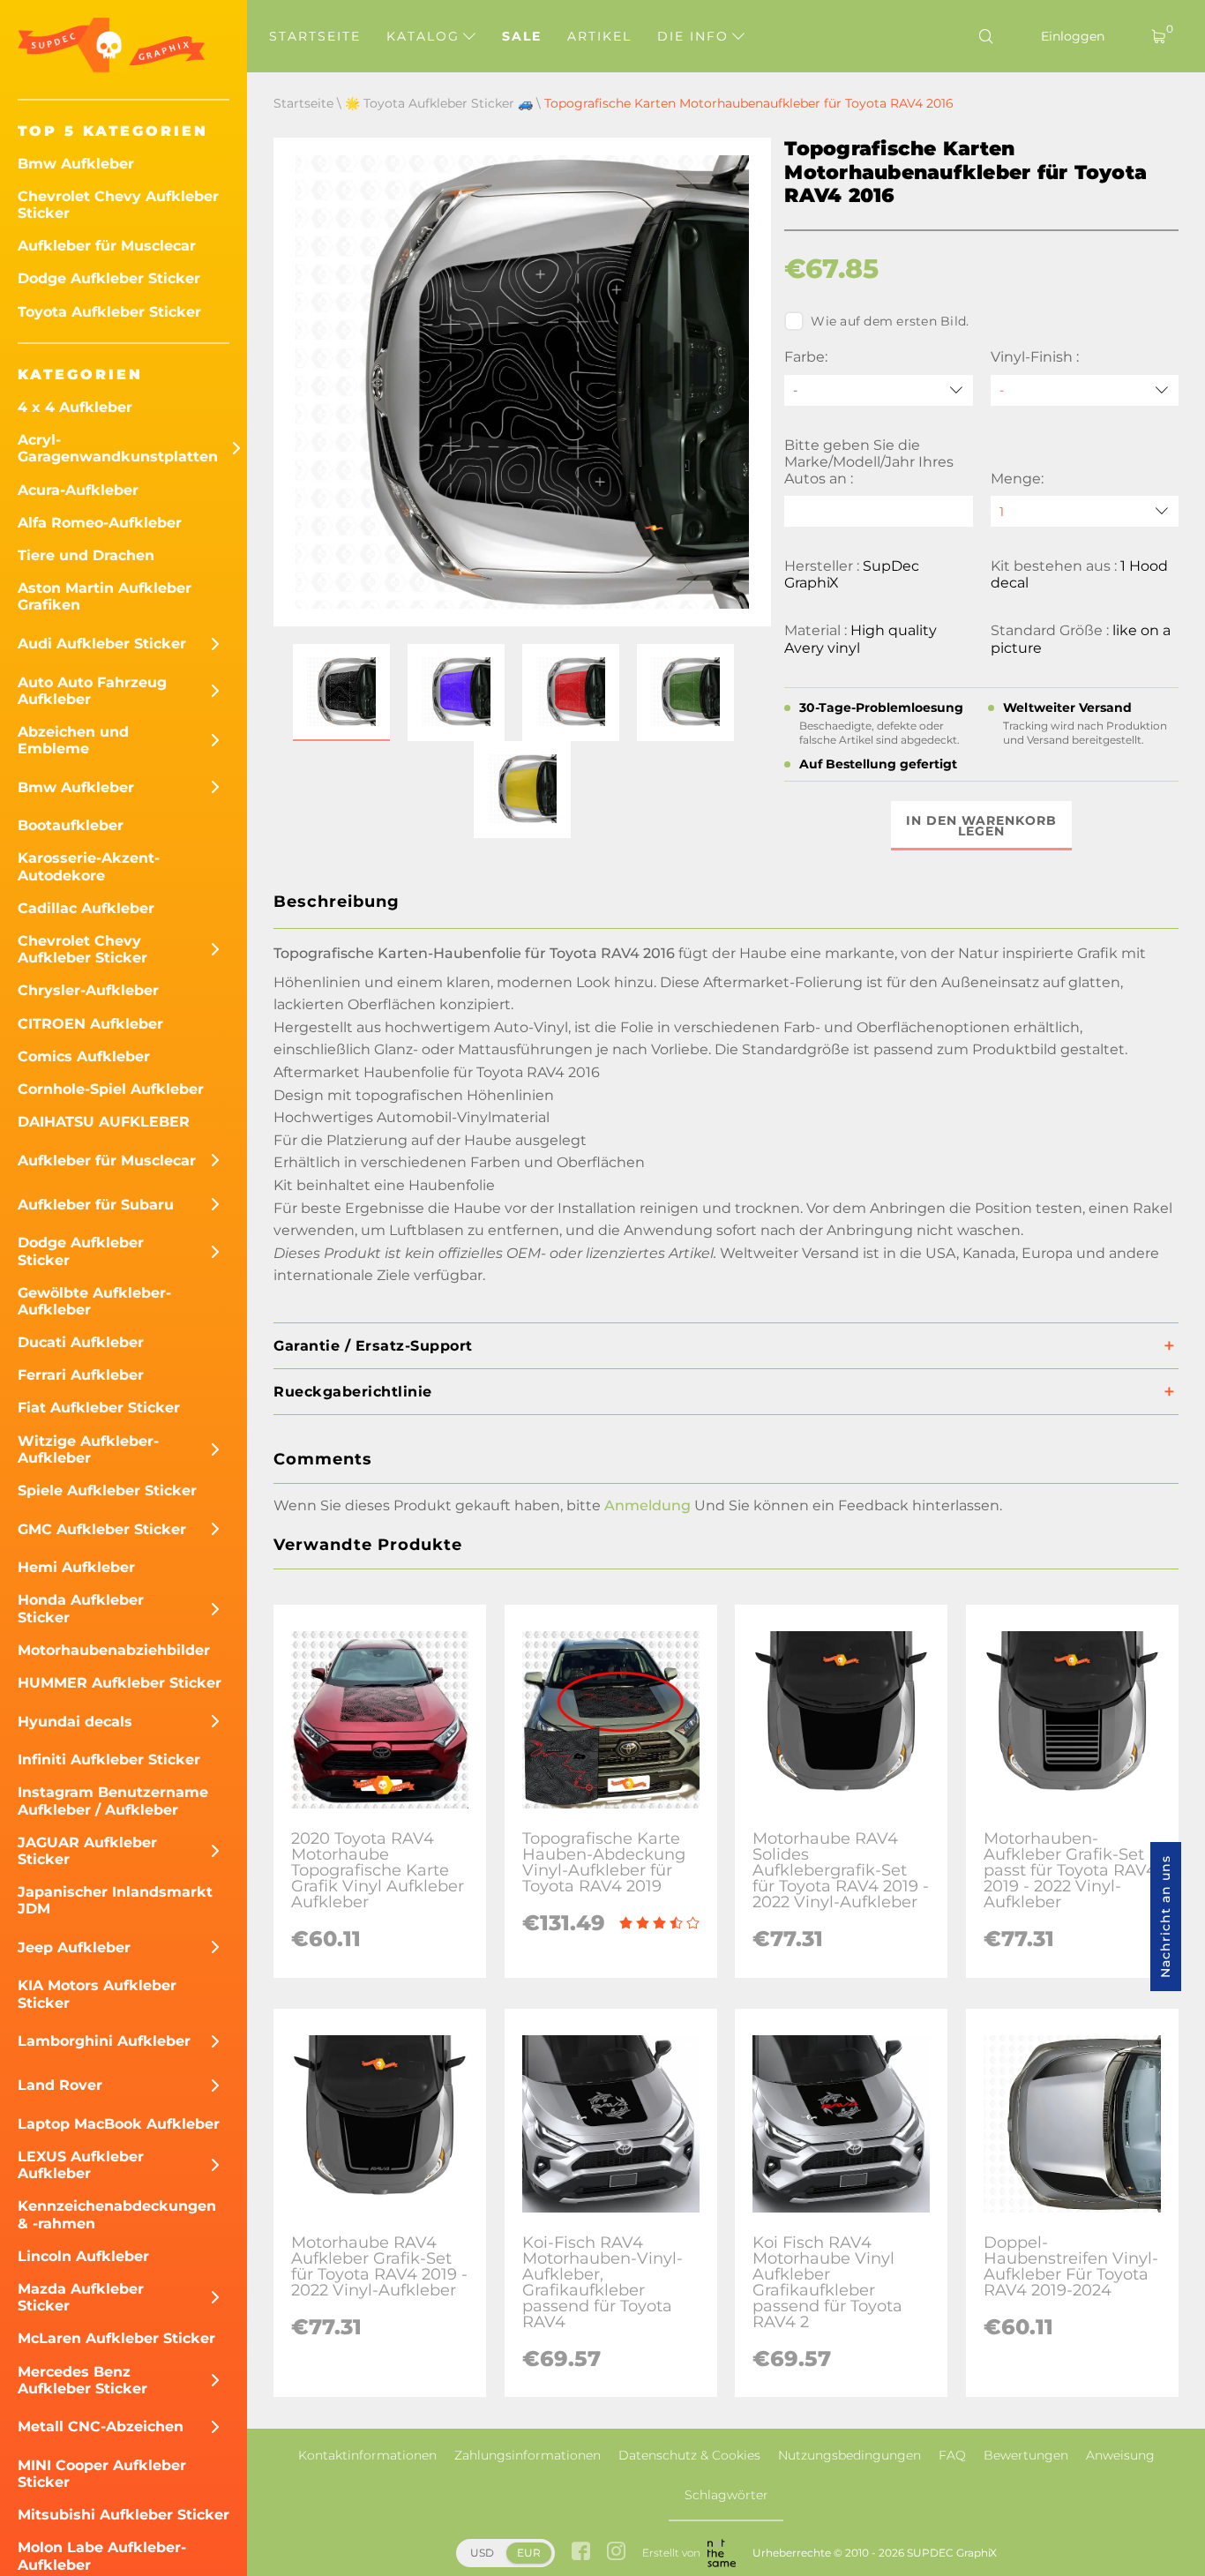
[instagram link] (616, 2553)
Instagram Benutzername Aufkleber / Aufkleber (113, 1801)
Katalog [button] (426, 36)
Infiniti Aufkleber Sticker (109, 1760)
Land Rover (60, 2085)
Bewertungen (1026, 2455)
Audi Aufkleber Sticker (102, 644)
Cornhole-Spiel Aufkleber (111, 1089)
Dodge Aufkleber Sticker (109, 278)
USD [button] (482, 2553)
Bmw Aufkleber (76, 164)
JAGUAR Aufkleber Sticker (87, 1851)
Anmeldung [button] (647, 1505)
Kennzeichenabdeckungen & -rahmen (117, 2214)
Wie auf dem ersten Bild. (890, 321)
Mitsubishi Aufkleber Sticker (123, 2515)
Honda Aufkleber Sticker (81, 1608)
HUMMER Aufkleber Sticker (120, 1683)
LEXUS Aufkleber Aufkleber (81, 2165)
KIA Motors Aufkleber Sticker (97, 1994)
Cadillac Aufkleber (86, 908)
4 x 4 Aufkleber (75, 407)
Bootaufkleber (71, 825)
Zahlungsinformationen (528, 2455)
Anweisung (1120, 2455)
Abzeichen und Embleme (73, 740)
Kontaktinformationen (367, 2455)
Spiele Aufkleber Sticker (107, 1490)
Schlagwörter (726, 2495)
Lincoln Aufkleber (83, 2256)
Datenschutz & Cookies (689, 2455)
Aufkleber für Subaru (96, 1205)
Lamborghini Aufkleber (104, 2041)
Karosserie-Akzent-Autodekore (89, 866)
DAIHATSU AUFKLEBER (104, 1122)
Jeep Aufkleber (74, 1947)
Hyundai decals (75, 1722)
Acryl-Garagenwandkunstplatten (118, 448)
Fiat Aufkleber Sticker (99, 1408)
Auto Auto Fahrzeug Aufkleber (92, 691)
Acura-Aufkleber (78, 490)
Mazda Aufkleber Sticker (81, 2297)
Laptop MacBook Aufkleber (119, 2124)
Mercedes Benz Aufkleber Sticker (82, 2380)
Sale (522, 36)
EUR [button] (529, 2553)
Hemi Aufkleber (76, 1567)
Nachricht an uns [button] (1165, 1917)
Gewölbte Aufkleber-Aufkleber (94, 1301)
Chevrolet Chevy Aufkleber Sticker (118, 205)
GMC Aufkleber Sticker (102, 1529)
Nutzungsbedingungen (849, 2455)
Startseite (315, 36)
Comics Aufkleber (84, 1056)
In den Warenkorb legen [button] (981, 826)
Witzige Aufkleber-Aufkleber (88, 1449)
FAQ (952, 2455)
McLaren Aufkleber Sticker (116, 2338)
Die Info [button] (696, 36)
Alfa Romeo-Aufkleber (100, 523)
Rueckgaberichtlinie (353, 1392)
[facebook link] (581, 2553)
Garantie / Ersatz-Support (373, 1346)
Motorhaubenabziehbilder (114, 1650)
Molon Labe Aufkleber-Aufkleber (102, 2556)
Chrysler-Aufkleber (88, 990)
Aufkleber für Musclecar (107, 246)
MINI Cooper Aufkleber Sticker (102, 2474)
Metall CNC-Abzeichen (101, 2426)
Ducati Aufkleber (81, 1342)
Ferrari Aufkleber (81, 1375)
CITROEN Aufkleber (90, 1024)
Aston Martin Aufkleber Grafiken (105, 596)
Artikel (599, 36)
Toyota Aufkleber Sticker (109, 312)
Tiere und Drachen (86, 555)
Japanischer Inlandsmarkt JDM (115, 1900)
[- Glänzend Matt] (1085, 390)
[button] (341, 693)
